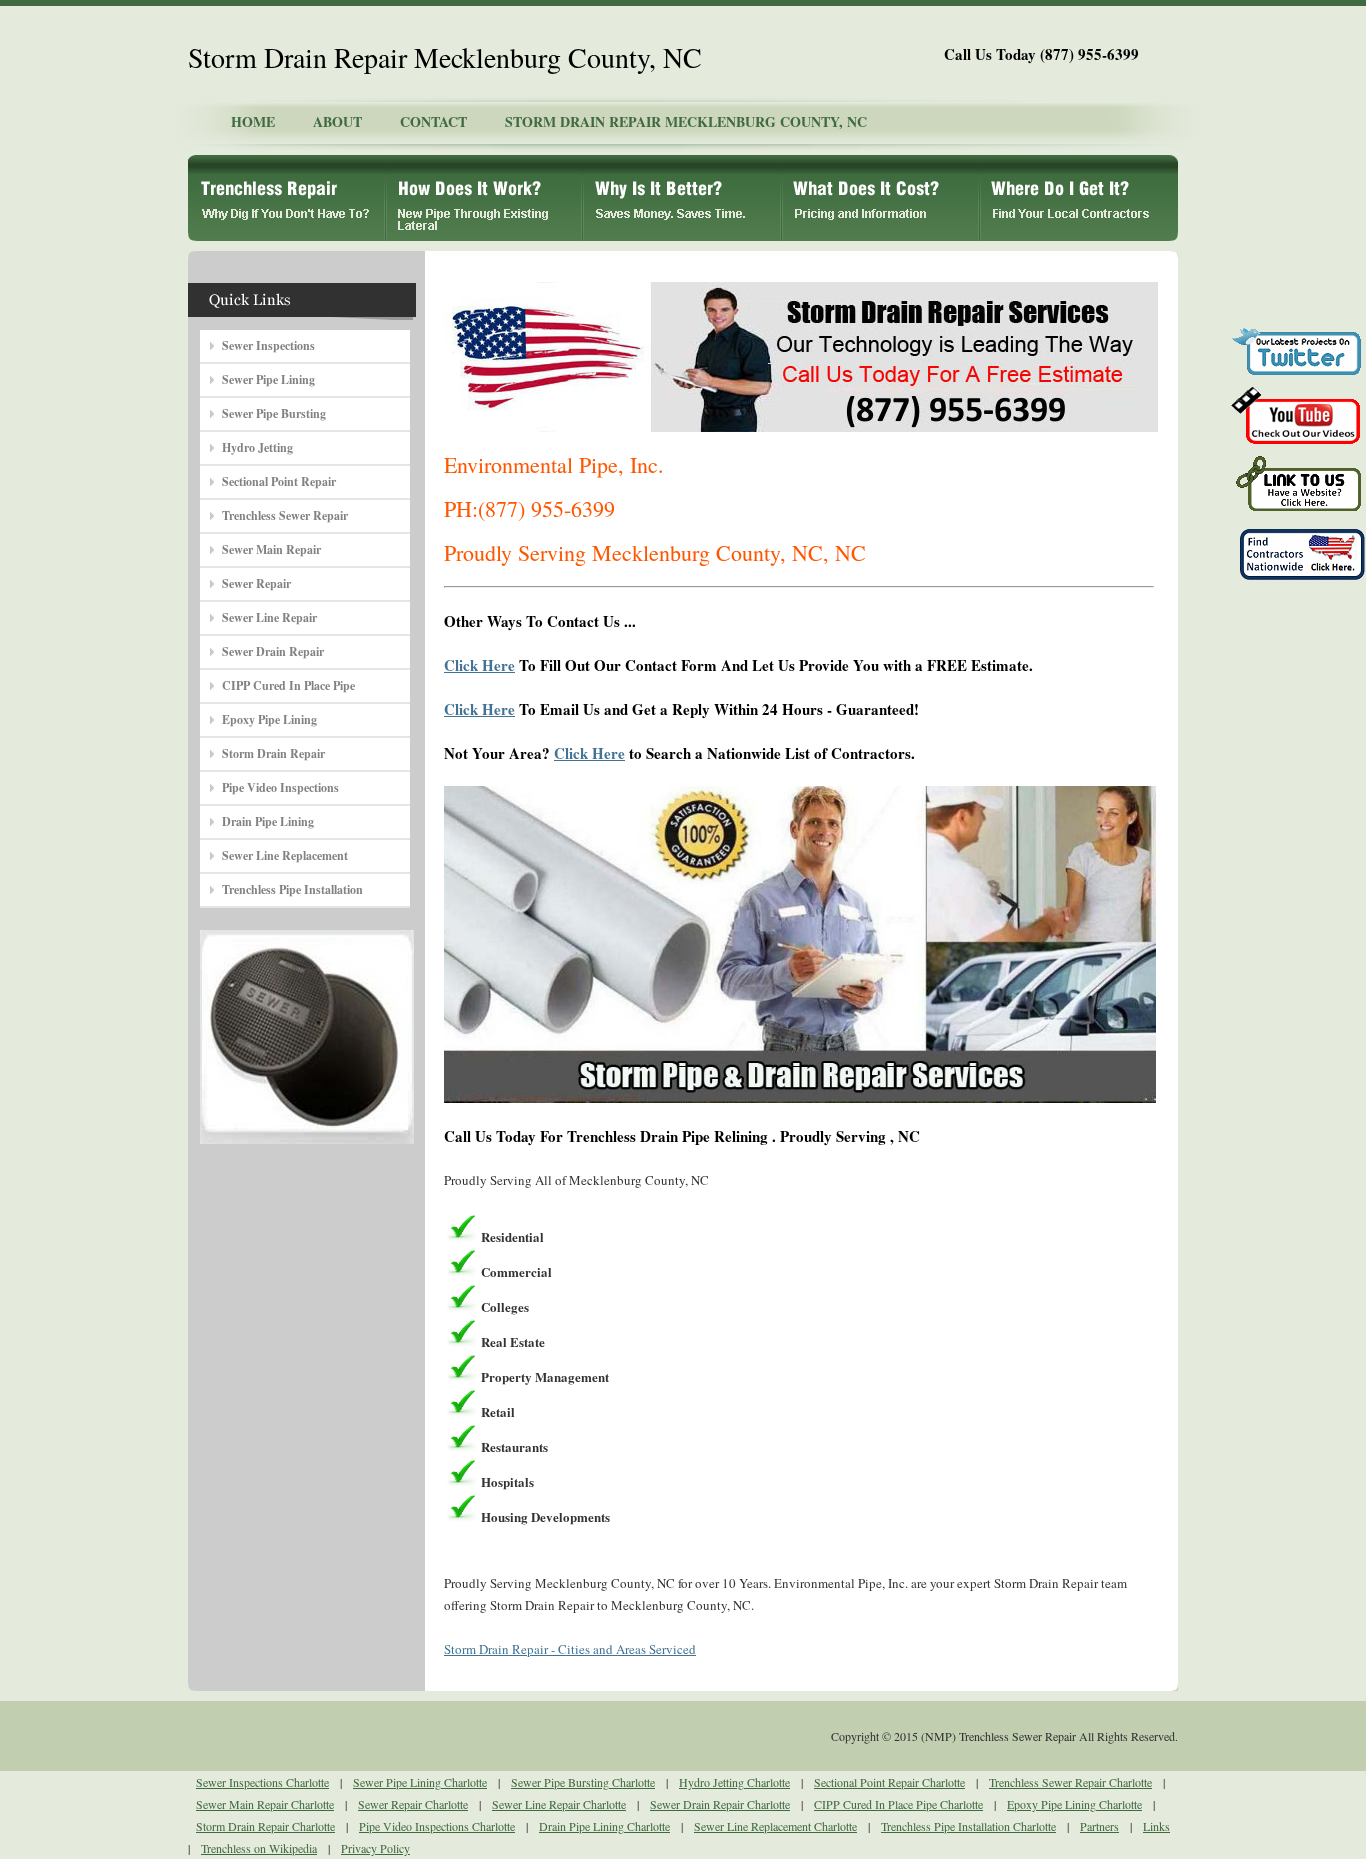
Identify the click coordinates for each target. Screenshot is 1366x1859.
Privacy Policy (375, 1848)
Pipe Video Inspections (280, 787)
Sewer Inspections (268, 345)
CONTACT (433, 121)
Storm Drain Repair (273, 753)
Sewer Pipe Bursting (274, 413)
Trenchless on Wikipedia (259, 1848)
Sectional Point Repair (279, 481)
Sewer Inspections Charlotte (262, 1782)
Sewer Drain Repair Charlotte (720, 1804)
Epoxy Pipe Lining (269, 719)
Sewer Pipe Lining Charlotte (420, 1782)
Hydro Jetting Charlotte (734, 1782)
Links (1156, 1826)
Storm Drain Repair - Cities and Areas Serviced (570, 1649)
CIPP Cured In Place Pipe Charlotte (898, 1804)
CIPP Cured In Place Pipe (288, 685)
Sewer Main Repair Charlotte (265, 1804)
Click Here (479, 665)
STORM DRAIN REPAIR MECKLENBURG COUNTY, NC (686, 121)
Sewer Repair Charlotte (413, 1804)
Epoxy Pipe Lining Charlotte (1074, 1804)
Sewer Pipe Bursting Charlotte (583, 1782)
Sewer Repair (256, 583)
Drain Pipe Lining (268, 821)
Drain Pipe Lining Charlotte (604, 1826)
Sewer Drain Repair (273, 651)
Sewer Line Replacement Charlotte (775, 1826)
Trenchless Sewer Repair (285, 515)
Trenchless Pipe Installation (292, 889)
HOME (253, 121)
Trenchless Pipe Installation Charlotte (968, 1826)
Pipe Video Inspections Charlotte (437, 1826)
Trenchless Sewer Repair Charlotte (1070, 1782)
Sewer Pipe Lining (268, 379)
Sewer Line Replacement (285, 855)
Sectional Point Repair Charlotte (889, 1782)
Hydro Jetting (257, 447)
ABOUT (337, 121)
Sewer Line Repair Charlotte (559, 1804)
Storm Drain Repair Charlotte (265, 1826)
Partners (1099, 1826)
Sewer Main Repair (271, 549)
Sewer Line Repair (269, 617)
